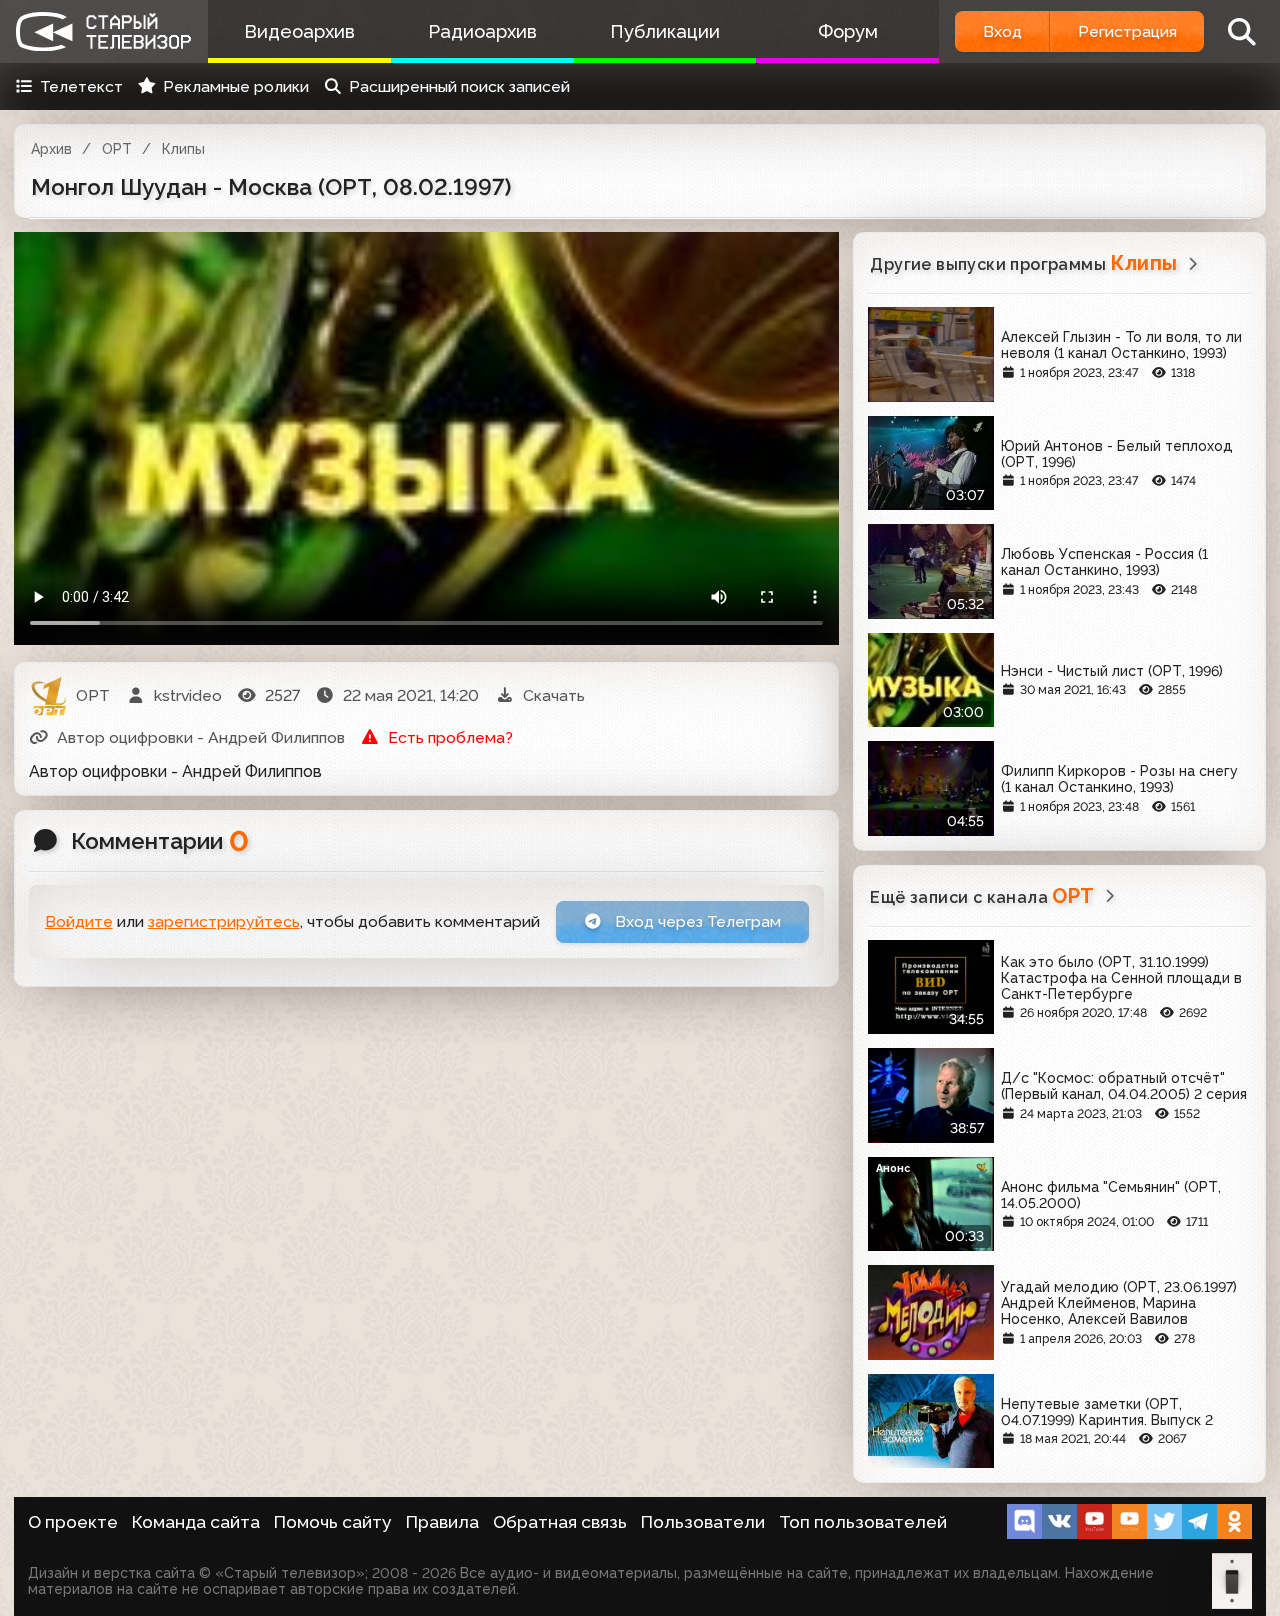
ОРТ (117, 149)
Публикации (665, 31)
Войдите (79, 921)
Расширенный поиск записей (459, 86)
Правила (442, 1522)
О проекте (73, 1522)
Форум (848, 31)
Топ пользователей (863, 1522)
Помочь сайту (333, 1522)
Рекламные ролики (236, 86)
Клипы (183, 149)
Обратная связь (560, 1522)
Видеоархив (299, 31)
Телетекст (81, 86)
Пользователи (703, 1522)
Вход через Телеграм (696, 921)
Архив (51, 149)
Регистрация (1127, 31)
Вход (1002, 31)
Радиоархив (482, 31)
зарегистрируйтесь (224, 921)
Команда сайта (196, 1522)
